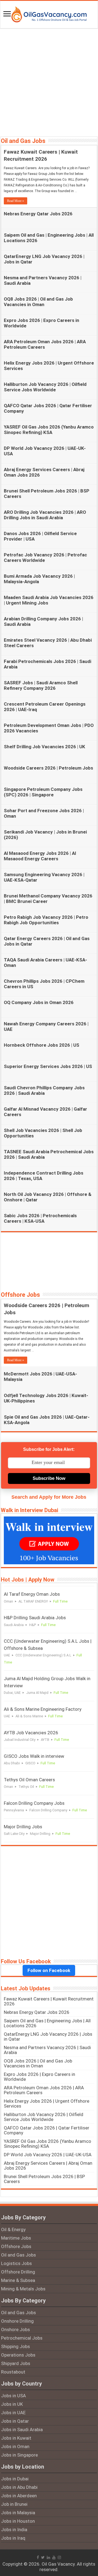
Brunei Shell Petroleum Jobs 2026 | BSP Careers (44, 2179)
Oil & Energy (13, 2229)
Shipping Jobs (16, 2346)
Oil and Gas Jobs (23, 141)
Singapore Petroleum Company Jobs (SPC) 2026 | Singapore (43, 792)
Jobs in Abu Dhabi (19, 2487)
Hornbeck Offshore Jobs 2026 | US (42, 1045)
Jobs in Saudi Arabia (22, 2430)
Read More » (16, 201)
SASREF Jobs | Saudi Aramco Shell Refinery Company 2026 (41, 685)
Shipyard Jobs (16, 2363)
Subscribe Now (49, 1478)
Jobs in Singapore (19, 2455)
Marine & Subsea (18, 2280)
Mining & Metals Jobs (23, 2289)
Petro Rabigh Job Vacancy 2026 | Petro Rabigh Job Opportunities (46, 920)
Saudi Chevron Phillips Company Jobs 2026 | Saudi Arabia (44, 1090)
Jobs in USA (13, 2396)
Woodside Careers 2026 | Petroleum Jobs (48, 768)
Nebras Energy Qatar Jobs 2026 (38, 214)
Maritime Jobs (16, 2238)
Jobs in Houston (18, 2521)
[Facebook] (38, 2557)
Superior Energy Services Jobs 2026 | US (48, 1066)
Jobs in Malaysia (18, 2513)
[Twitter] (43, 2557)
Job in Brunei (14, 2504)
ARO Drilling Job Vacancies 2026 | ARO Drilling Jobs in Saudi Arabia (45, 515)
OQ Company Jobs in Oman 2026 (39, 1002)
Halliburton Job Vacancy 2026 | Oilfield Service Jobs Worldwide (45, 387)
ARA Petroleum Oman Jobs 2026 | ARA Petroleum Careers (45, 344)
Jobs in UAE (13, 2413)
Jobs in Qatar (15, 2421)
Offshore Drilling (18, 2272)
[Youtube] (54, 2557)
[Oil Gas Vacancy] (49, 13)
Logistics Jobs (16, 2263)
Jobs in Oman (15, 2446)
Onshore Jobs (16, 2329)
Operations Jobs (18, 2355)
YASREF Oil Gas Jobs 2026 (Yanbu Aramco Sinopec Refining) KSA (49, 430)
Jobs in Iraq (13, 2538)
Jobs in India (14, 2530)
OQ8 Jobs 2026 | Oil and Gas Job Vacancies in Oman (38, 302)
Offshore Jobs (20, 1295)
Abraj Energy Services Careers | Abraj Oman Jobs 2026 (48, 2166)
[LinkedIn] (48, 2557)
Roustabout (13, 2372)
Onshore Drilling (17, 2321)
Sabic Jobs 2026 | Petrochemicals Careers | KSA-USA (40, 1218)
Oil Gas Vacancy (58, 2564)
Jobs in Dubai (15, 2479)
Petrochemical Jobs (22, 2338)
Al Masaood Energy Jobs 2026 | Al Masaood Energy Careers (40, 856)
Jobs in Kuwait (16, 2438)
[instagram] (59, 2557)
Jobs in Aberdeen (19, 2496)
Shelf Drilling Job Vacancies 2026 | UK (45, 747)
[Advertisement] (49, 82)
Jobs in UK (12, 2404)
